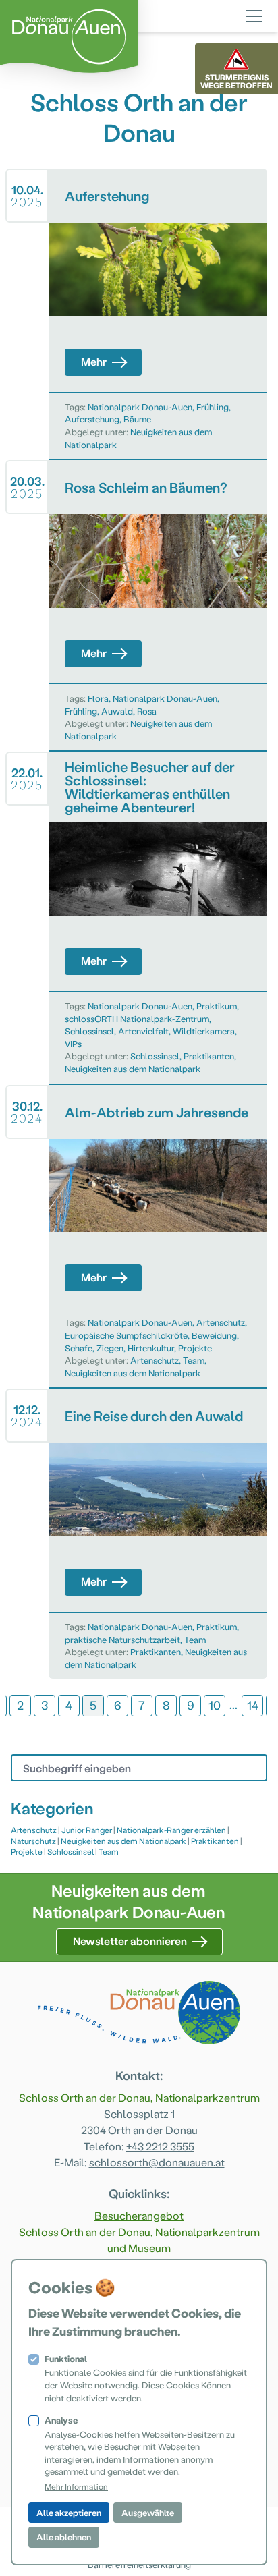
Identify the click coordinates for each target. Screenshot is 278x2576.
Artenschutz (221, 1322)
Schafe (79, 1348)
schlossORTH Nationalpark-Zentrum (137, 1018)
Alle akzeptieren (69, 2512)
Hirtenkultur (151, 1348)
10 (215, 1705)
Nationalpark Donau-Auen (140, 407)
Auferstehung (92, 419)
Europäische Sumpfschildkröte (126, 1335)
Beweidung (214, 1335)
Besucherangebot (139, 2215)
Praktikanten (209, 1056)
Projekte (195, 1348)
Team (194, 1360)
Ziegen (110, 1348)
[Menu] (254, 14)
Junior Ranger (87, 1830)
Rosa (147, 711)
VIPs (73, 1043)
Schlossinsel (89, 1031)
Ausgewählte (148, 2512)
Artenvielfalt (143, 1031)
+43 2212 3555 (160, 2146)
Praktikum (217, 1006)
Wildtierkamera (204, 1031)
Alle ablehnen (64, 2537)
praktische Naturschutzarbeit (122, 1639)
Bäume (137, 419)
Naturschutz (33, 1841)
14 (253, 1705)
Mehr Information (76, 2486)
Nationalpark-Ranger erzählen (171, 1830)
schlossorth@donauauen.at (157, 2162)
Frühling (213, 407)
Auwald (117, 711)
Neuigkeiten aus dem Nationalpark (133, 1068)
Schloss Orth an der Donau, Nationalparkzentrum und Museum (139, 2240)
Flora (98, 698)
